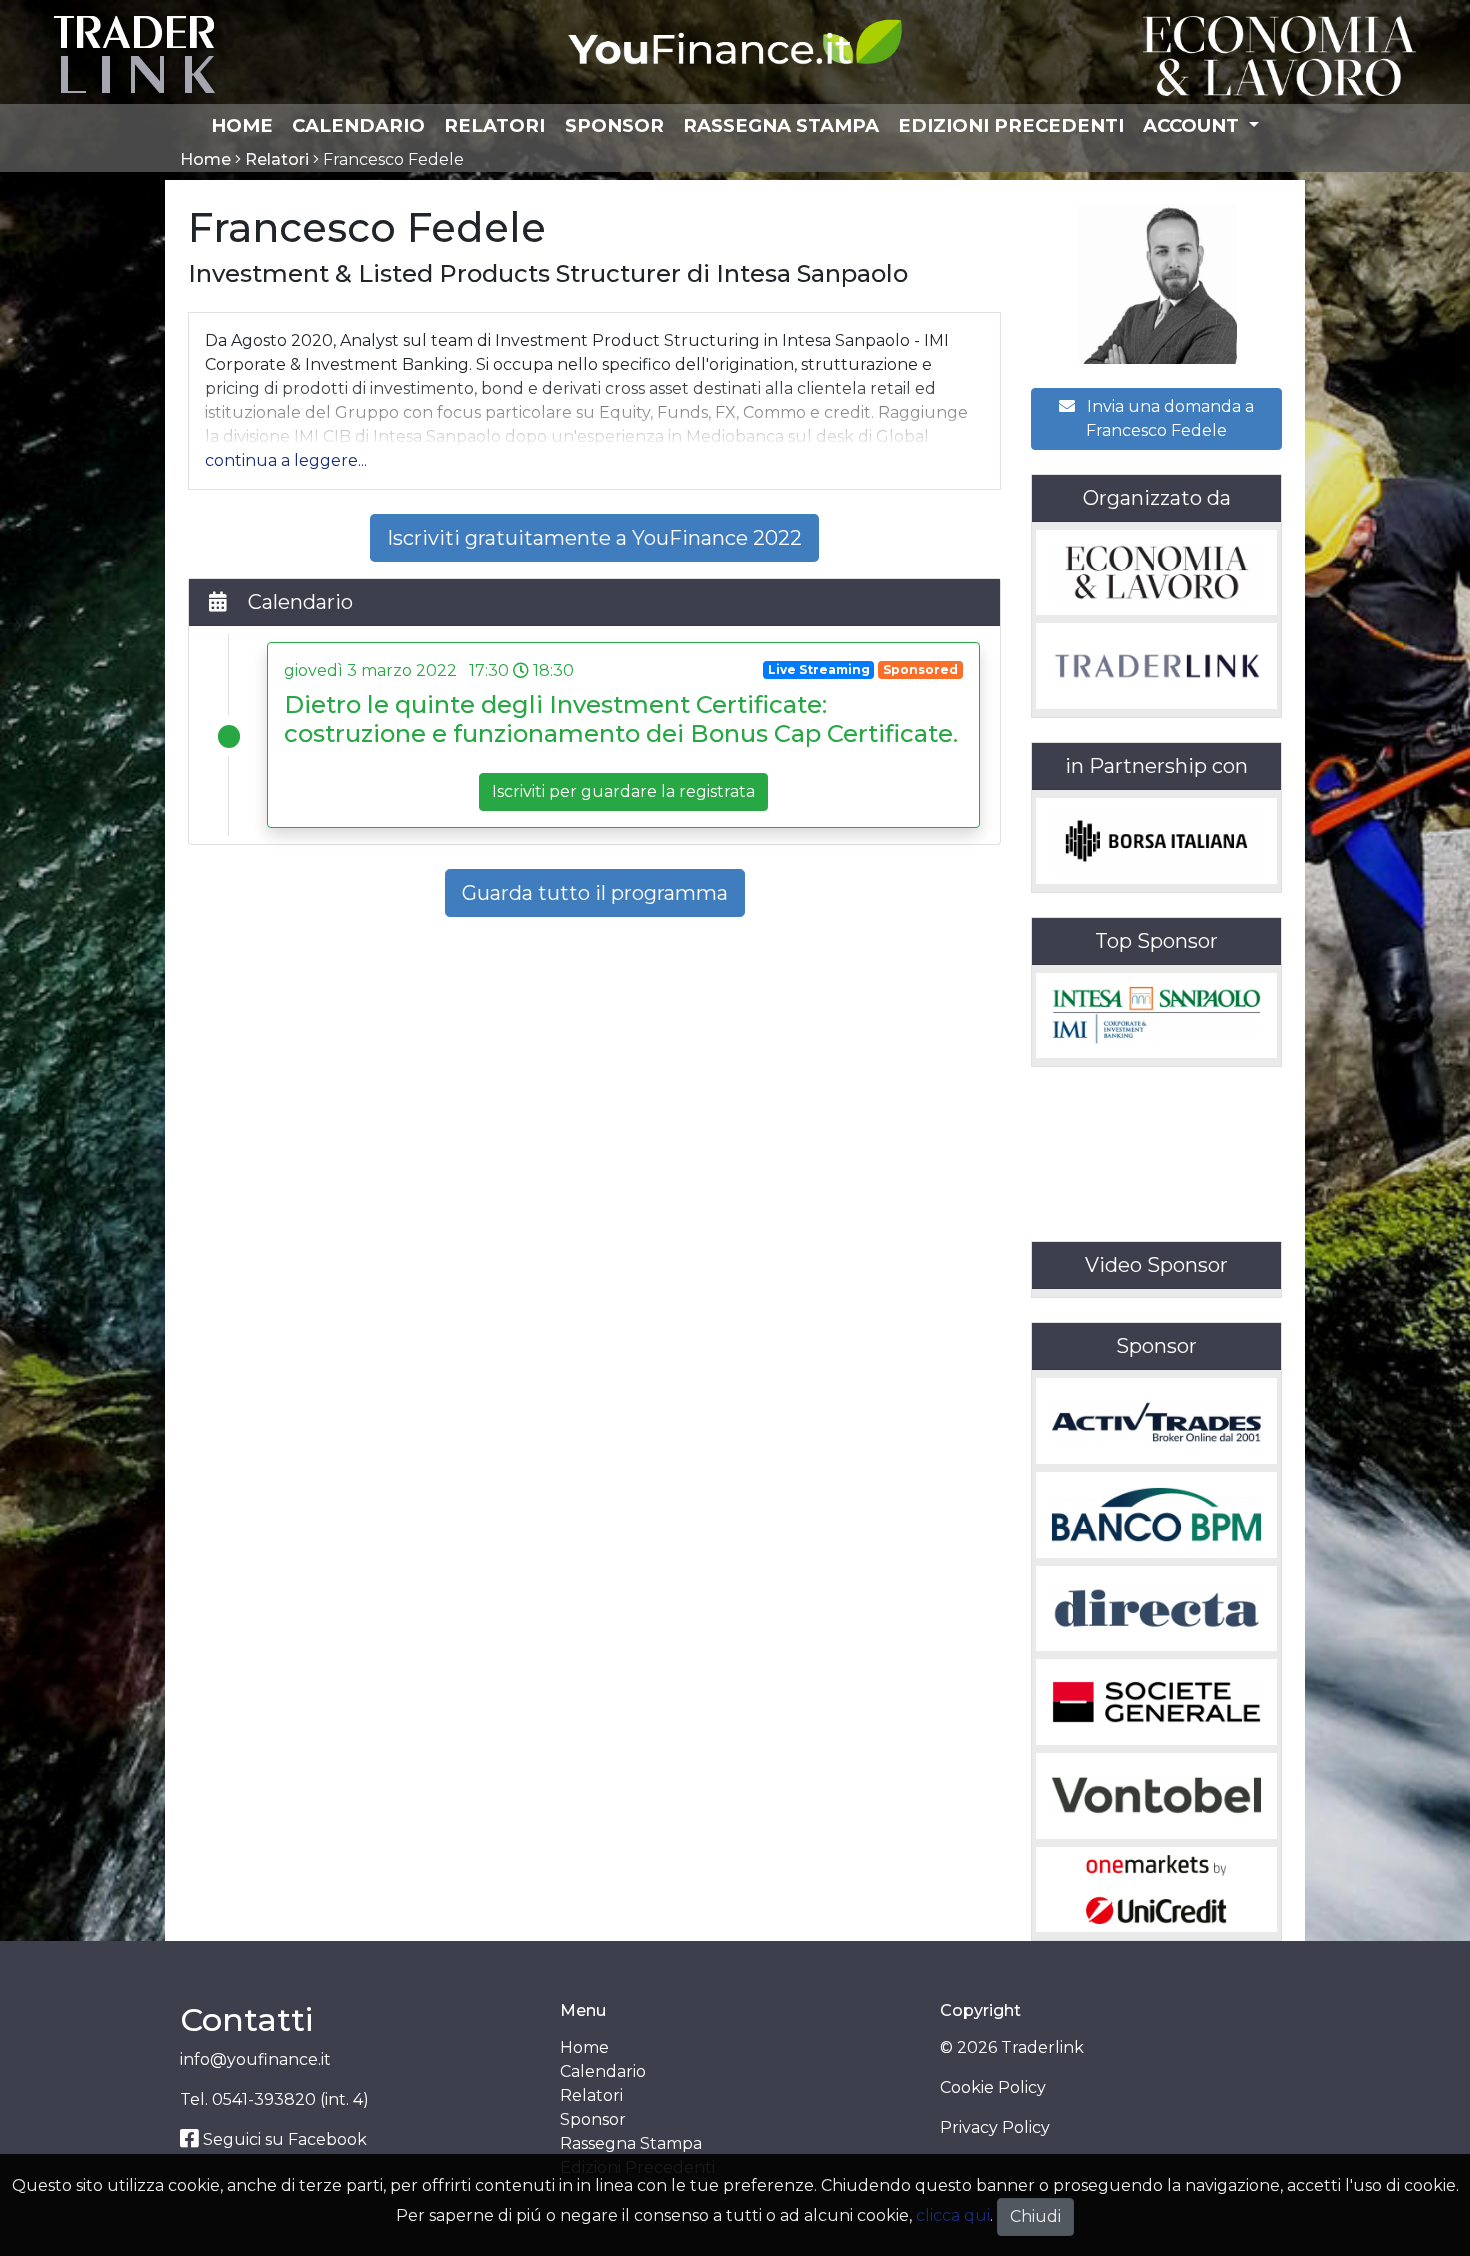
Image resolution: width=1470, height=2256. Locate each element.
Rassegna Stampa (781, 125)
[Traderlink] (134, 53)
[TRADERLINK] (1156, 666)
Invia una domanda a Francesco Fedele (1168, 418)
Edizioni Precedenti (1011, 125)
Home (242, 125)
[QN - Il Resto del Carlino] (1279, 54)
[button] (286, 460)
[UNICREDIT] (1156, 1890)
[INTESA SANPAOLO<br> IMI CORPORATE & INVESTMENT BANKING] (1156, 1016)
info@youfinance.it (255, 2059)
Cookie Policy (993, 2087)
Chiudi (1035, 2216)
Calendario (358, 125)
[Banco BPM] (1156, 1515)
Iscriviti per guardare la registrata (623, 791)
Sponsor (614, 125)
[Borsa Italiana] (1156, 841)
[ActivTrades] (1156, 1421)
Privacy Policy (995, 2127)
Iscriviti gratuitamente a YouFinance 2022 (594, 538)
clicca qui (953, 2215)
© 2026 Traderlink (1012, 2047)
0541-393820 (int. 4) (290, 2099)
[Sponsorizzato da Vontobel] (1156, 1796)
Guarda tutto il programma (595, 893)
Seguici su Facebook (283, 2139)
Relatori (494, 125)
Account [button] (1193, 125)
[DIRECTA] (1156, 1609)
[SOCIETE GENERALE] (1156, 1702)
